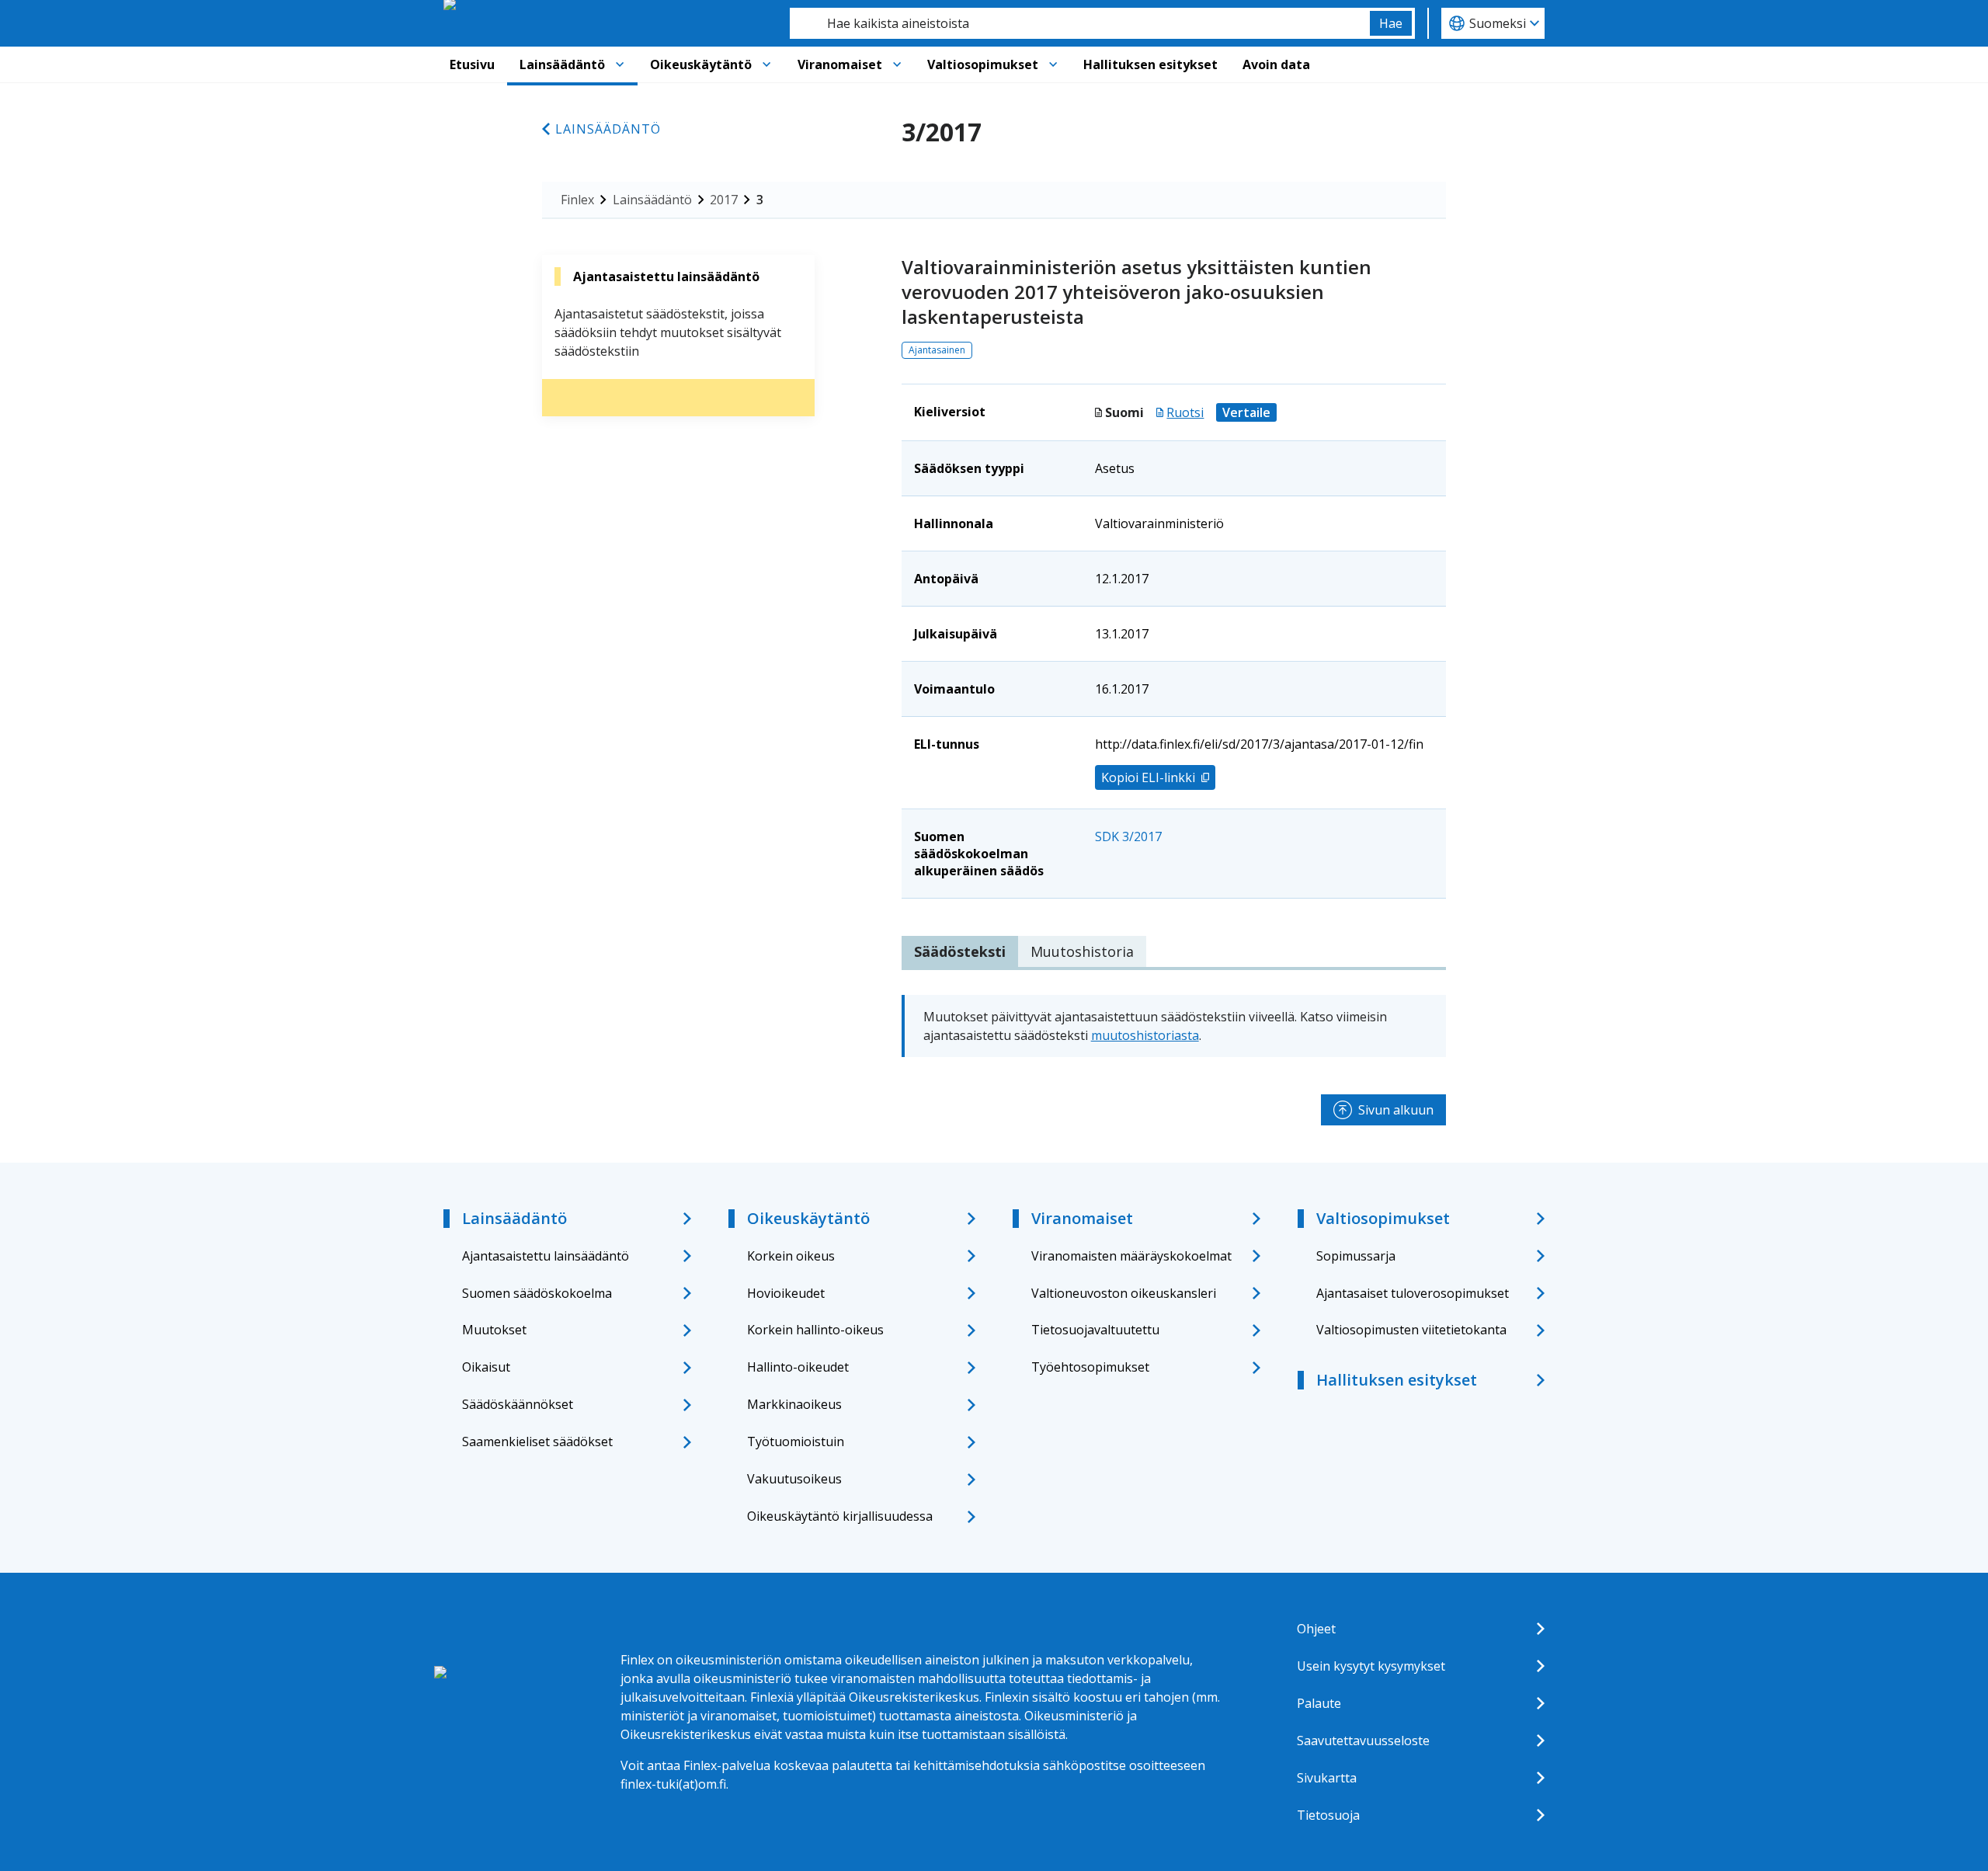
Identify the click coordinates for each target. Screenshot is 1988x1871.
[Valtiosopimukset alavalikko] (1053, 64)
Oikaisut (486, 1367)
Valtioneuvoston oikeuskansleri (1124, 1293)
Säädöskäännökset (518, 1404)
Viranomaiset (840, 64)
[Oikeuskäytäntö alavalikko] (766, 64)
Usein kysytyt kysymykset (1371, 1666)
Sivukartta (1327, 1778)
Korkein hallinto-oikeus (815, 1330)
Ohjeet (1316, 1629)
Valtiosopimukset (983, 64)
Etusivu (472, 64)
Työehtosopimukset (1090, 1367)
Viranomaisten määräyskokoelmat (1131, 1256)
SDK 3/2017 (1128, 836)
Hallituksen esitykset (1150, 64)
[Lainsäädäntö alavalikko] (620, 64)
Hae (1391, 23)
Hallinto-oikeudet (798, 1367)
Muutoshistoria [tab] (1082, 951)
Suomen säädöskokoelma (537, 1293)
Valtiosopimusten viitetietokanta (1411, 1330)
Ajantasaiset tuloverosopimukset (1413, 1293)
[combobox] (1080, 23)
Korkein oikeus (791, 1256)
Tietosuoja (1328, 1815)
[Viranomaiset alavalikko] (897, 64)
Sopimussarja (1356, 1256)
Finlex (577, 200)
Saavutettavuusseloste (1363, 1741)
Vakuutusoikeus (794, 1479)
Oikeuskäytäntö (701, 64)
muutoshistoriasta (1145, 1035)
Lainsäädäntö (562, 64)
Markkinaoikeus (794, 1404)
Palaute (1319, 1703)
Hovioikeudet (786, 1293)
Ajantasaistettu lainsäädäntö (546, 1256)
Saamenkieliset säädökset (537, 1442)
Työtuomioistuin (796, 1442)
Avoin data (1276, 64)
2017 (724, 200)
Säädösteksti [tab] (960, 951)
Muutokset (494, 1330)
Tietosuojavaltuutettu (1095, 1330)
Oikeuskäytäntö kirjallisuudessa (840, 1516)
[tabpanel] (1174, 1026)
